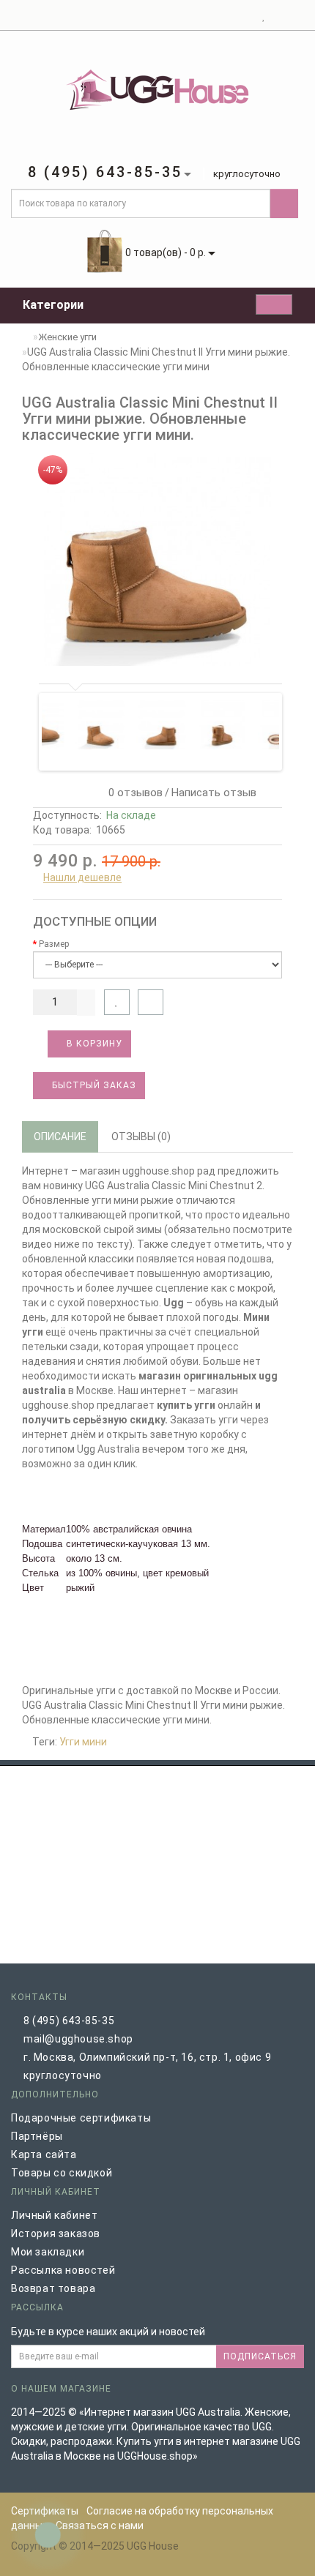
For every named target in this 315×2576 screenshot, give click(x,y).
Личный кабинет (54, 2215)
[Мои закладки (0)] (264, 15)
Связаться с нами (100, 2526)
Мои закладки (48, 2252)
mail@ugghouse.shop (78, 2039)
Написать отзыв (214, 793)
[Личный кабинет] (246, 15)
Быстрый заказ (93, 1085)
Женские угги (67, 337)
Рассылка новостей (63, 2270)
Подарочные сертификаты (81, 2118)
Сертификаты (45, 2511)
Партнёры (37, 2136)
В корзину (93, 1044)
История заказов (56, 2234)
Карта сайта (44, 2154)
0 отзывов (133, 793)
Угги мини (83, 1742)
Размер (54, 944)
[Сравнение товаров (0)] (277, 15)
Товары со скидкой (62, 2173)
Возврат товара (53, 2288)
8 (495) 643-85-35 (69, 2021)
